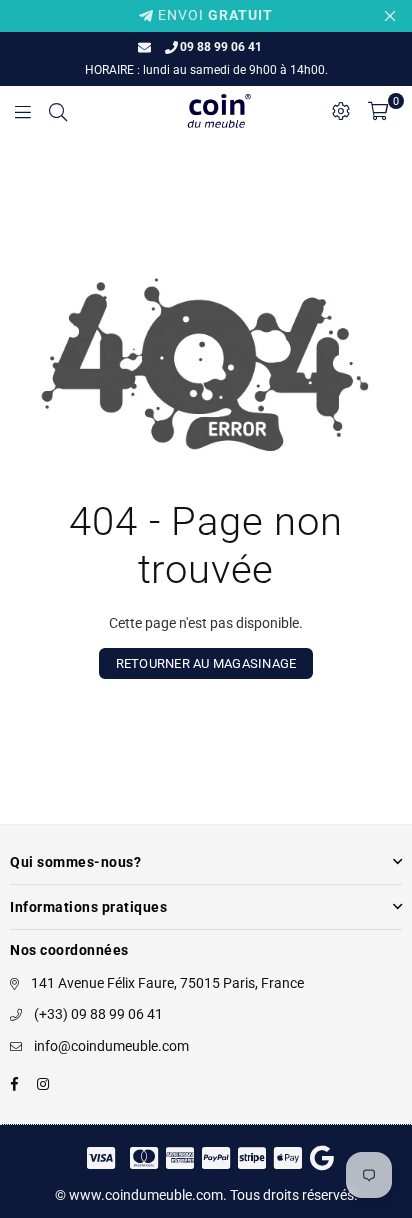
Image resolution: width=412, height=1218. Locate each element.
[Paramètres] (341, 111)
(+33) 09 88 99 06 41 (98, 1014)
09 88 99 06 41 (221, 47)
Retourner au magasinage (206, 663)
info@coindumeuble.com (111, 1046)
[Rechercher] (58, 111)
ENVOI (213, 15)
